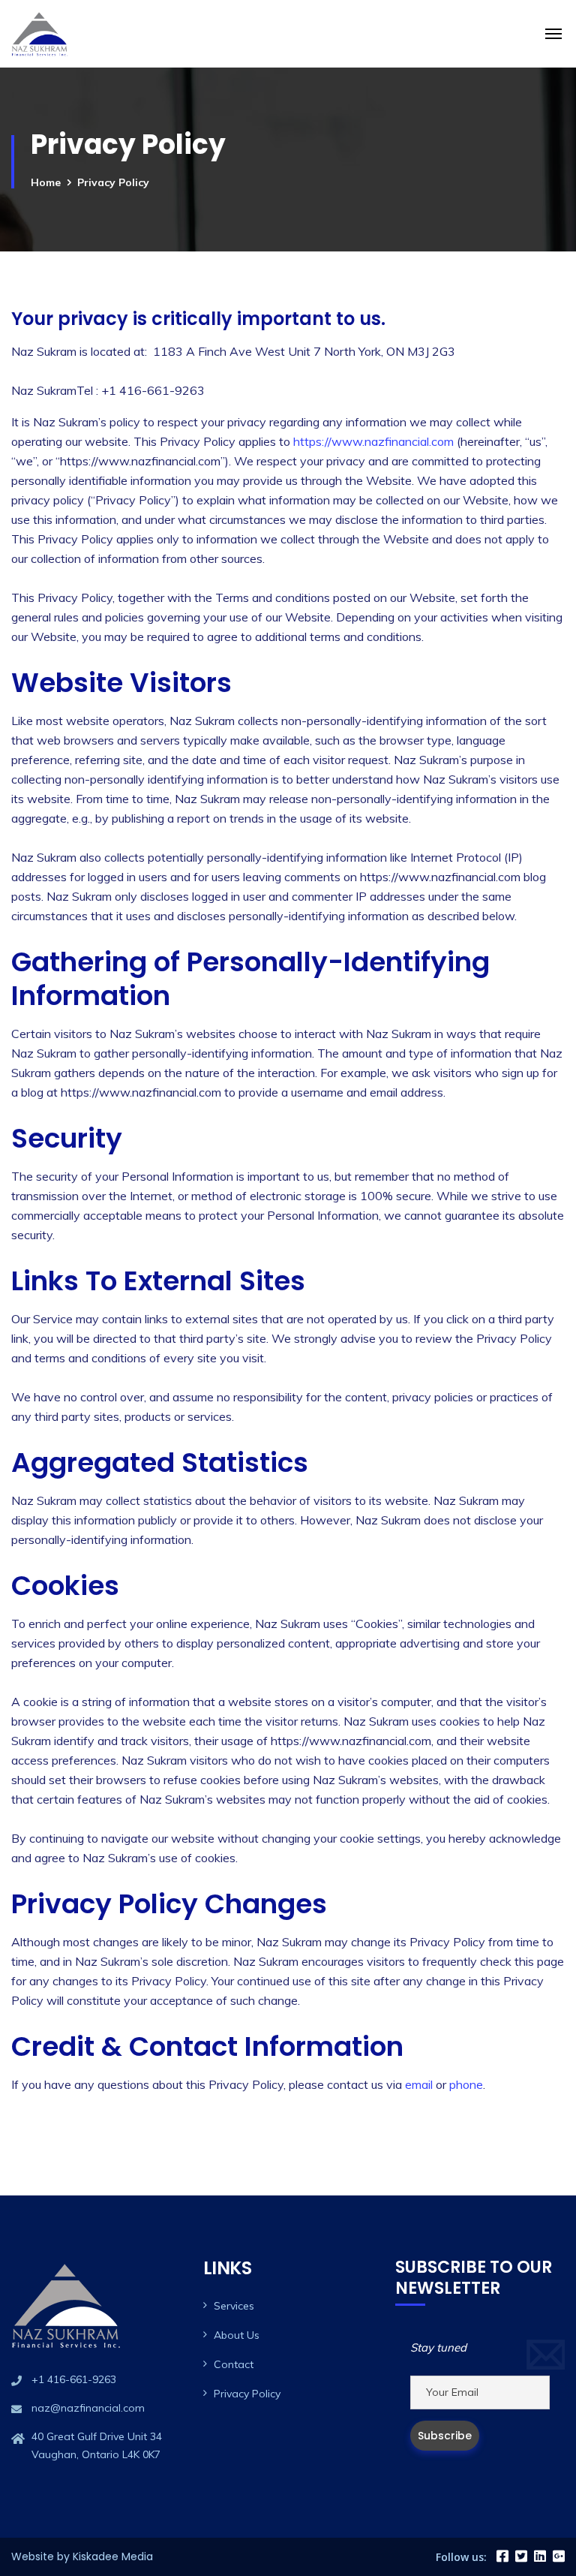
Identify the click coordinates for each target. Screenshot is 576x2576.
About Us (237, 2335)
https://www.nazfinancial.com (373, 441)
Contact (234, 2364)
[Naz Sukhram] (40, 34)
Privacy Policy (247, 2394)
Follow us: (461, 2557)
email (419, 2084)
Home (46, 182)
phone (466, 2084)
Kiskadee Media (113, 2556)
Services (234, 2306)
